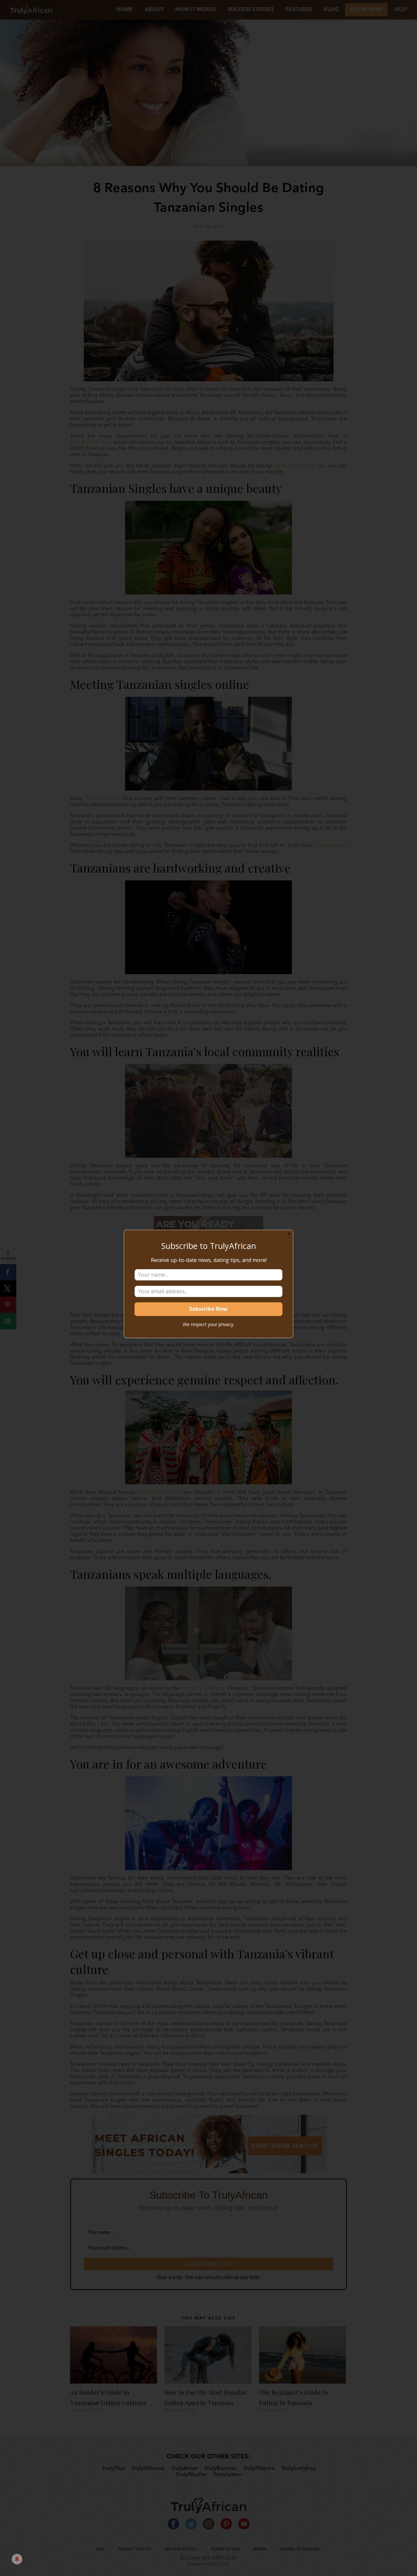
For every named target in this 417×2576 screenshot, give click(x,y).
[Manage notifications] (17, 2559)
